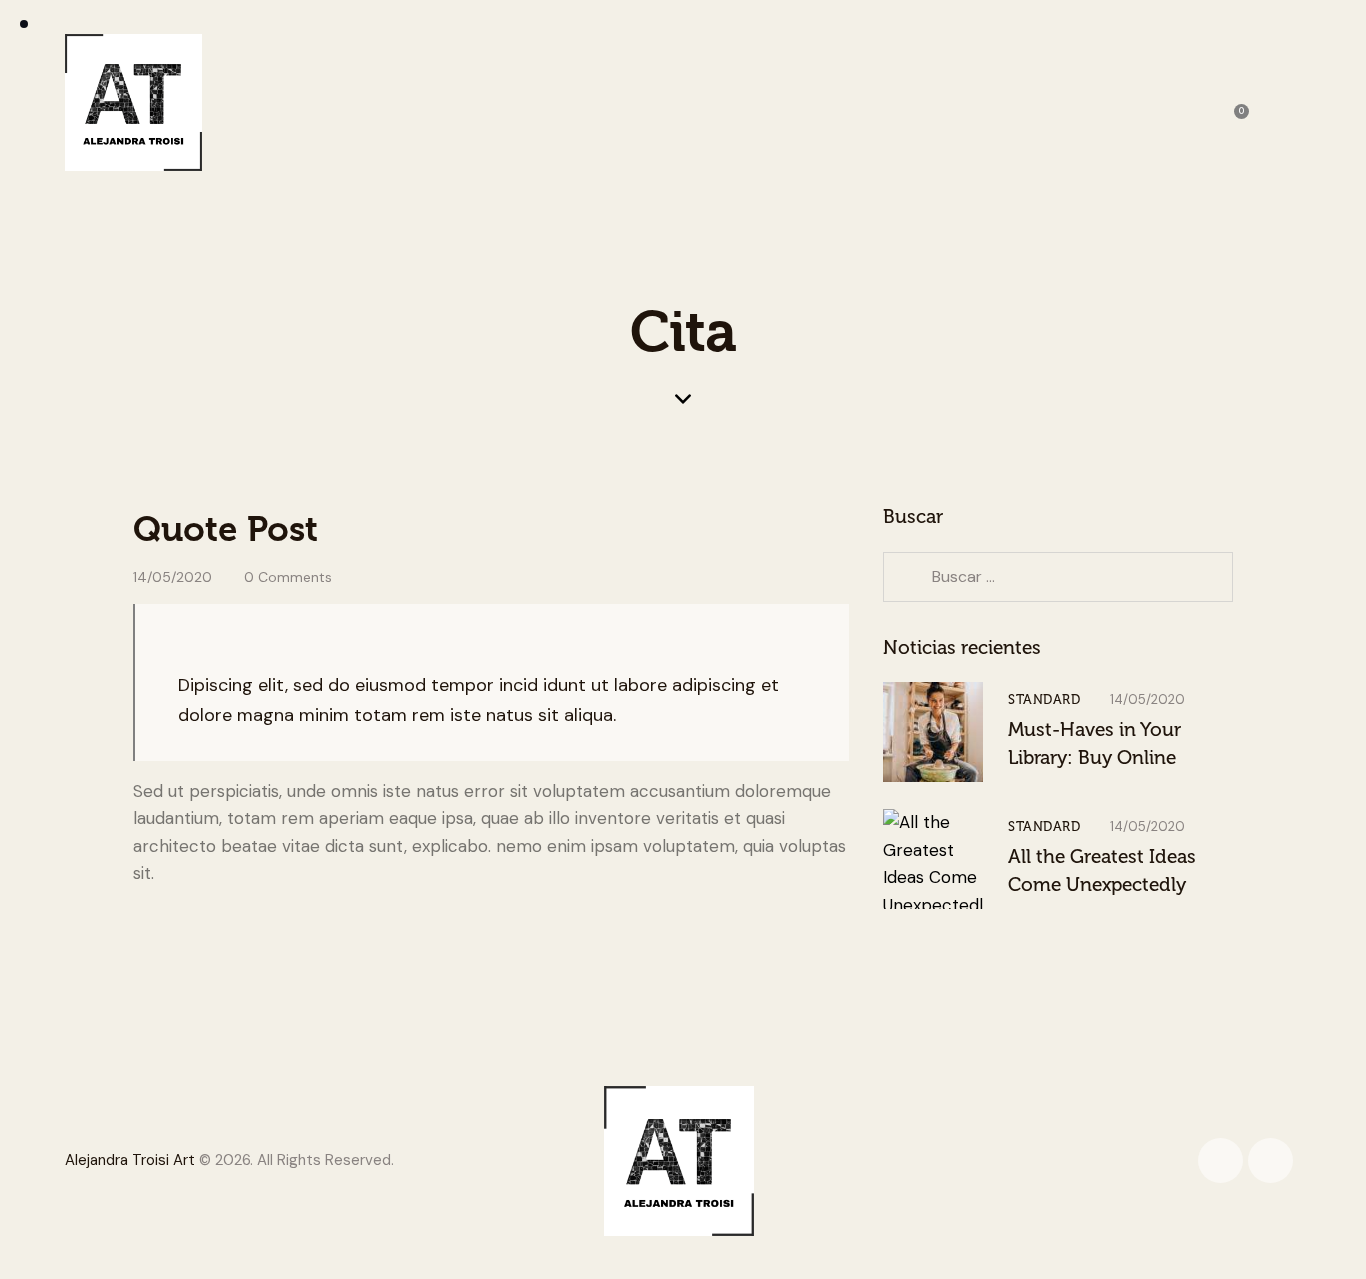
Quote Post (225, 529)
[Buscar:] (1058, 576)
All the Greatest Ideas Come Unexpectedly (1102, 870)
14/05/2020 (172, 577)
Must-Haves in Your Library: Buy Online (1094, 743)
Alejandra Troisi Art (130, 1160)
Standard (1044, 699)
